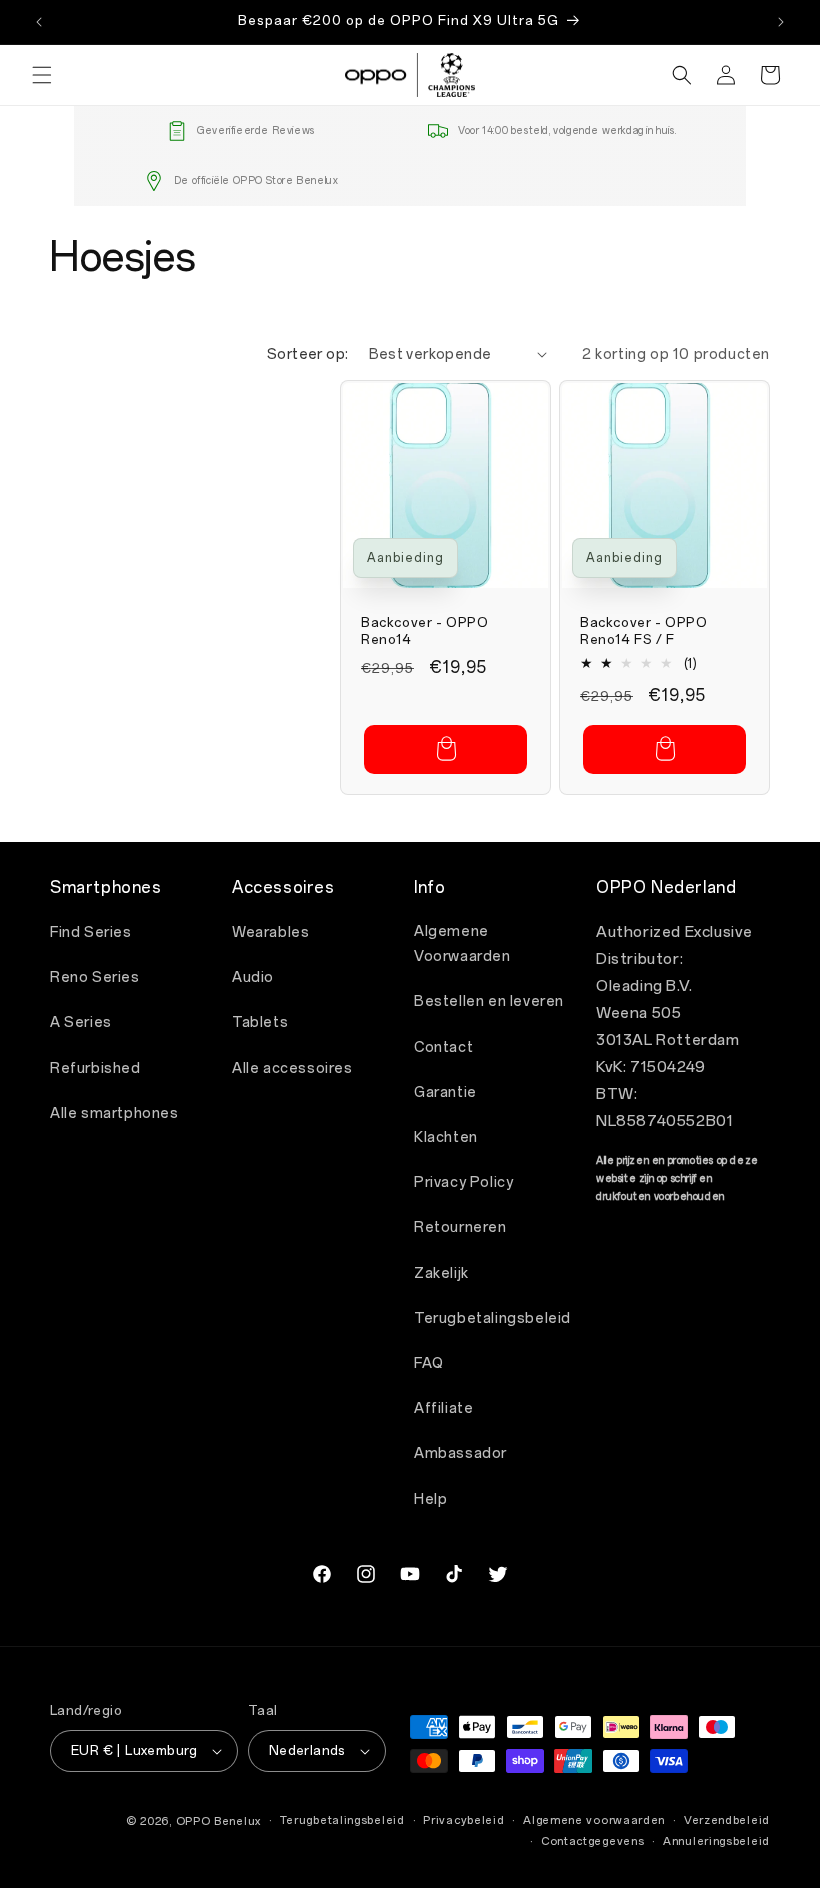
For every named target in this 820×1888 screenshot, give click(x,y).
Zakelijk (441, 1273)
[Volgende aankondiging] (781, 22)
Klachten (446, 1137)
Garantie (445, 1092)
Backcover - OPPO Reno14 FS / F (644, 631)
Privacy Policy (463, 1182)
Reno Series (95, 977)
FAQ (429, 1363)
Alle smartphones (114, 1113)
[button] (42, 75)
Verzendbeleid (727, 1820)
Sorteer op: (307, 354)
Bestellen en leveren (489, 1001)
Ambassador (460, 1453)
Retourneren (460, 1227)
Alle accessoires (292, 1068)
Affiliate (443, 1408)
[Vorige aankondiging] (39, 22)
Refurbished (95, 1068)
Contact (443, 1047)
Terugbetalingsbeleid (492, 1318)
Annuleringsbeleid (716, 1841)
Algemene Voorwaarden (462, 944)
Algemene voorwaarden (594, 1820)
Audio (253, 977)
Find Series (91, 932)
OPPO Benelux (218, 1821)
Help (430, 1499)
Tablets (260, 1022)
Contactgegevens (593, 1841)
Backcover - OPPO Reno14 (425, 631)
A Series (81, 1022)
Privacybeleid (463, 1820)
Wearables (270, 932)
